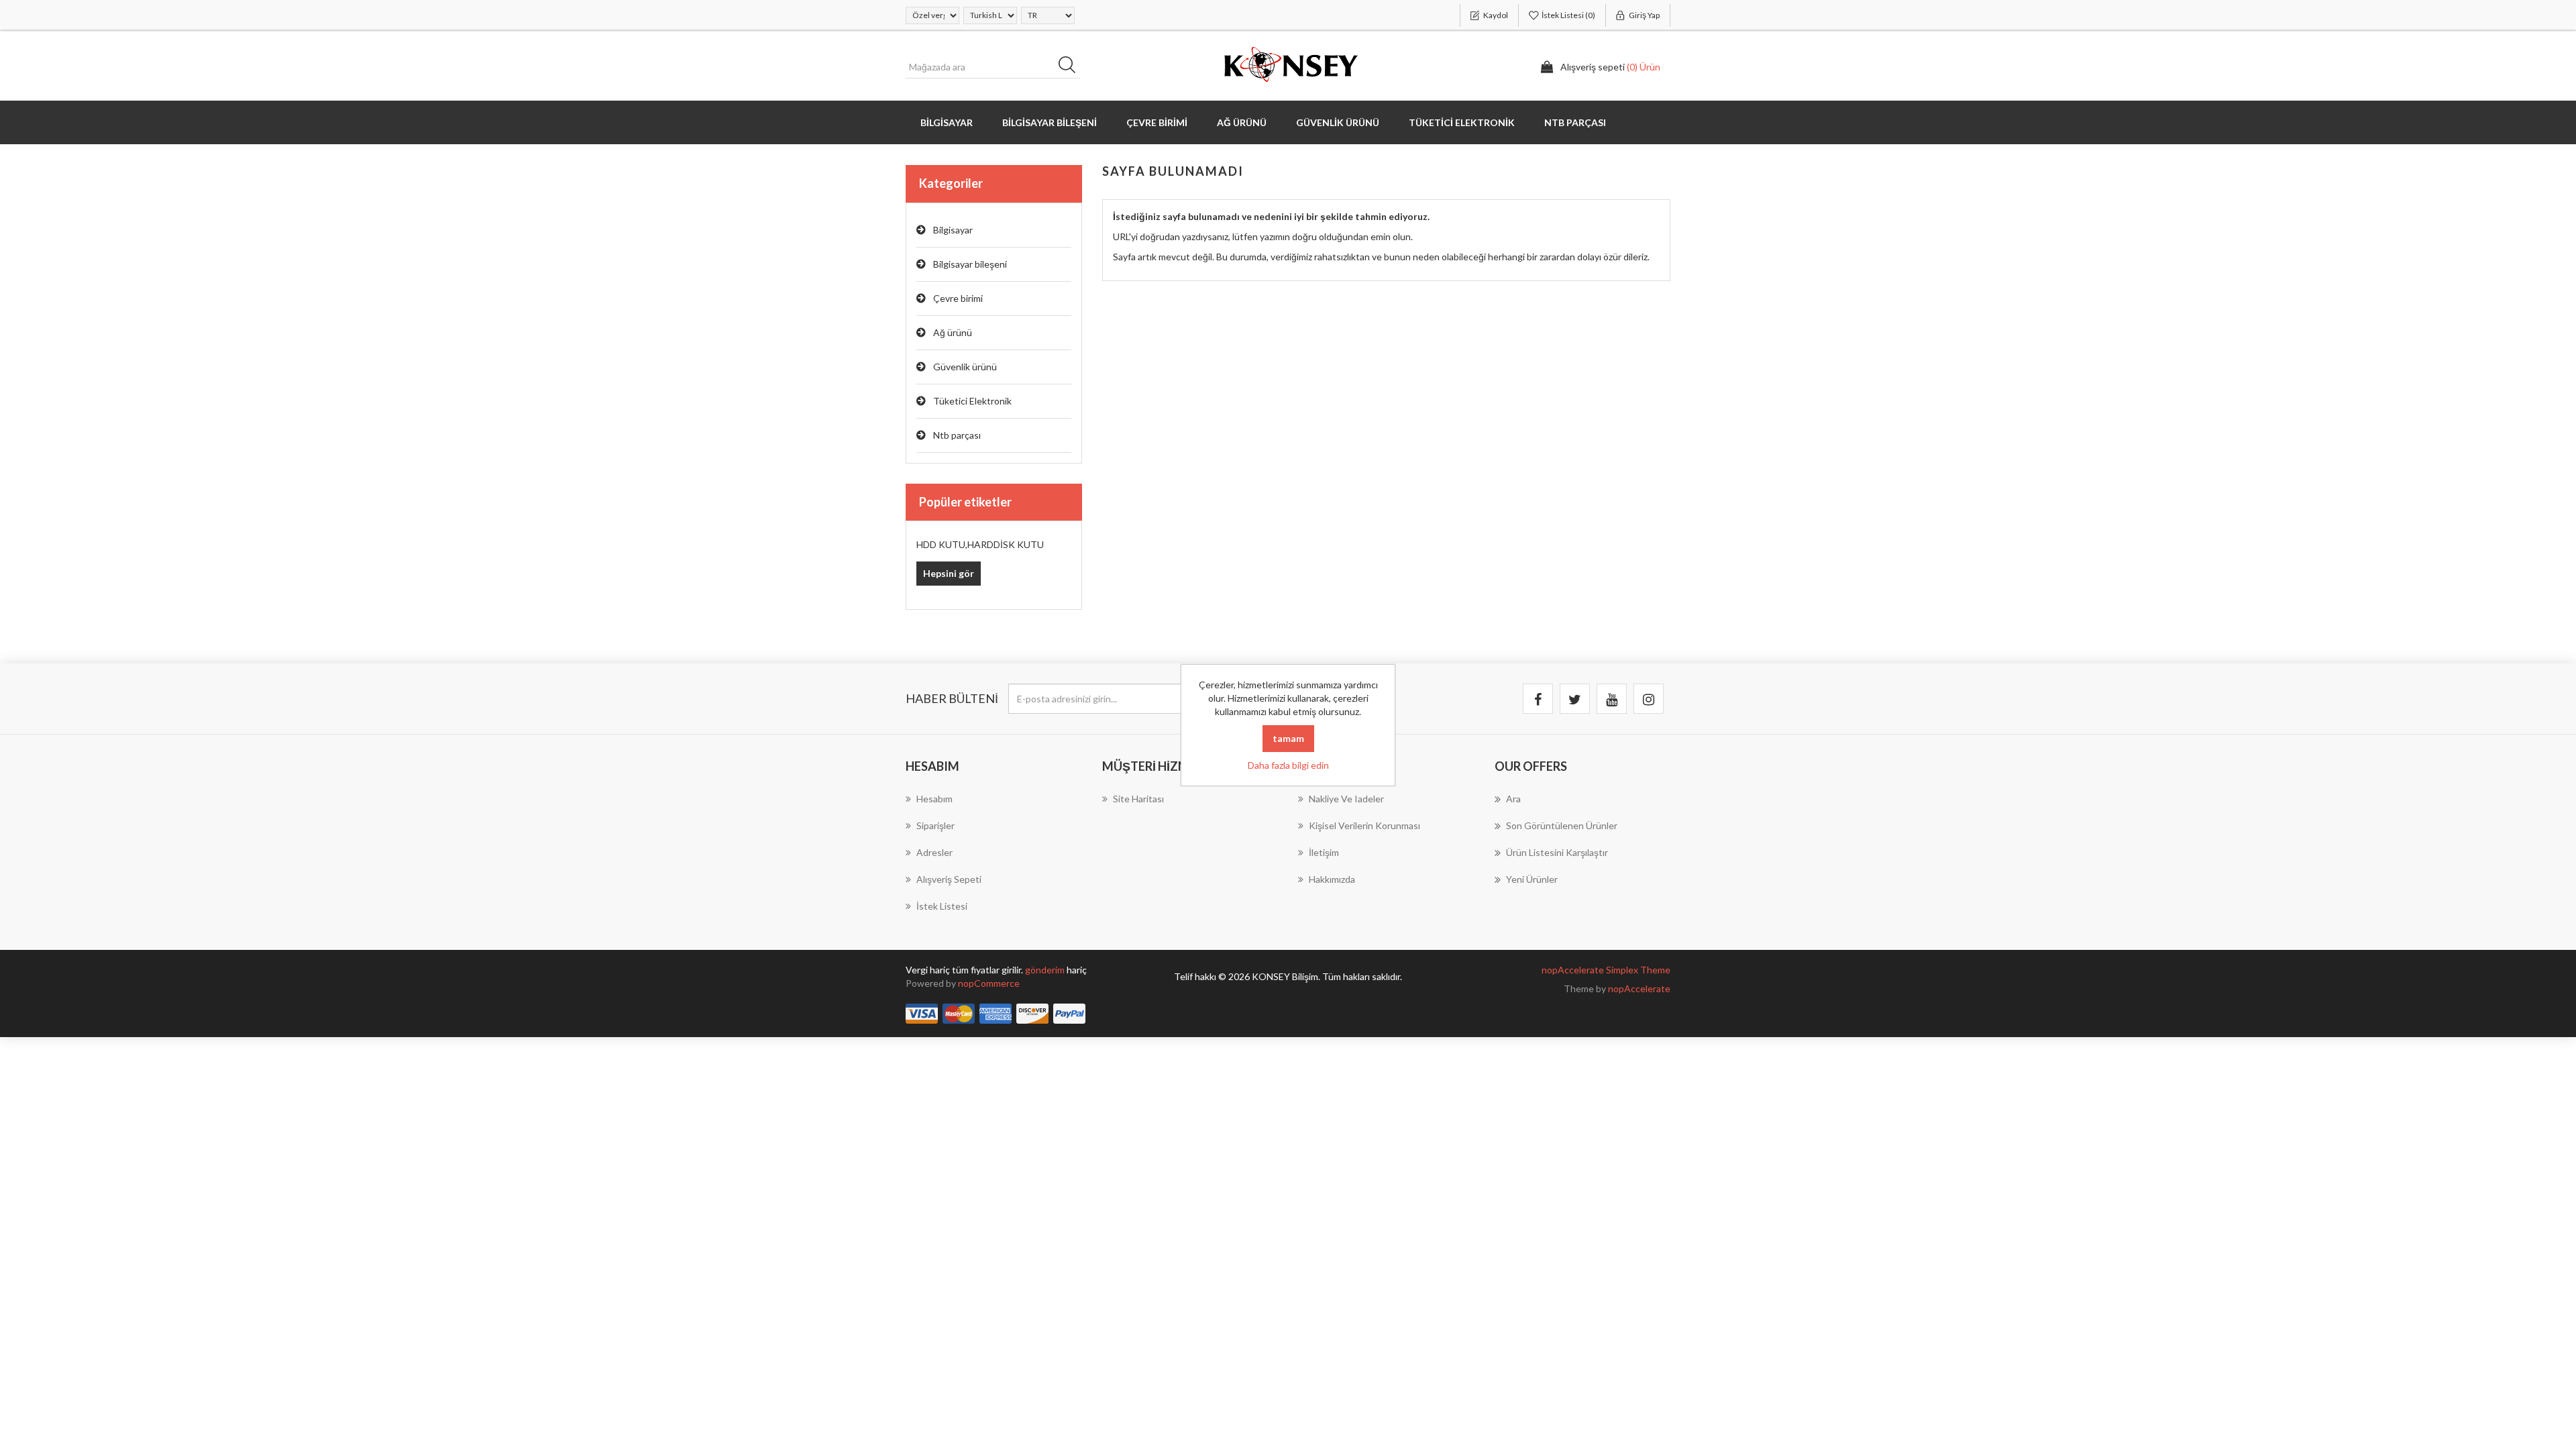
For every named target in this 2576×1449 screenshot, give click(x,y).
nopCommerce (989, 983)
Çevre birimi (958, 298)
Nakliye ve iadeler (1346, 799)
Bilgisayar (953, 230)
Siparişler (935, 825)
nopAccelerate (1639, 988)
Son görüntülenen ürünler (1562, 825)
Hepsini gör (949, 573)
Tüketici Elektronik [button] (1462, 122)
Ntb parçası (957, 435)
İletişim (1324, 852)
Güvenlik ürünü (965, 367)
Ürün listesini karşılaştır (1557, 852)
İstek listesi (942, 906)
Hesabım (934, 799)
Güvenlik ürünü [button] (1338, 122)
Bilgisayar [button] (947, 122)
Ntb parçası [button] (1575, 122)
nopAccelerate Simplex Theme (1606, 970)
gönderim (1046, 970)
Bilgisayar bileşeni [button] (1050, 122)
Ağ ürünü (953, 332)
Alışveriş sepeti (949, 879)
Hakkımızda (1332, 879)
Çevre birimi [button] (1157, 122)
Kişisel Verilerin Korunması (1364, 825)
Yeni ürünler (1532, 879)
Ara (1071, 67)
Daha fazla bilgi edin (1288, 765)
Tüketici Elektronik (972, 401)
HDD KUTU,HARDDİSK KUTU (980, 544)
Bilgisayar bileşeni (970, 264)
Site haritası (1138, 799)
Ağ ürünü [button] (1242, 122)
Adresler (934, 852)
